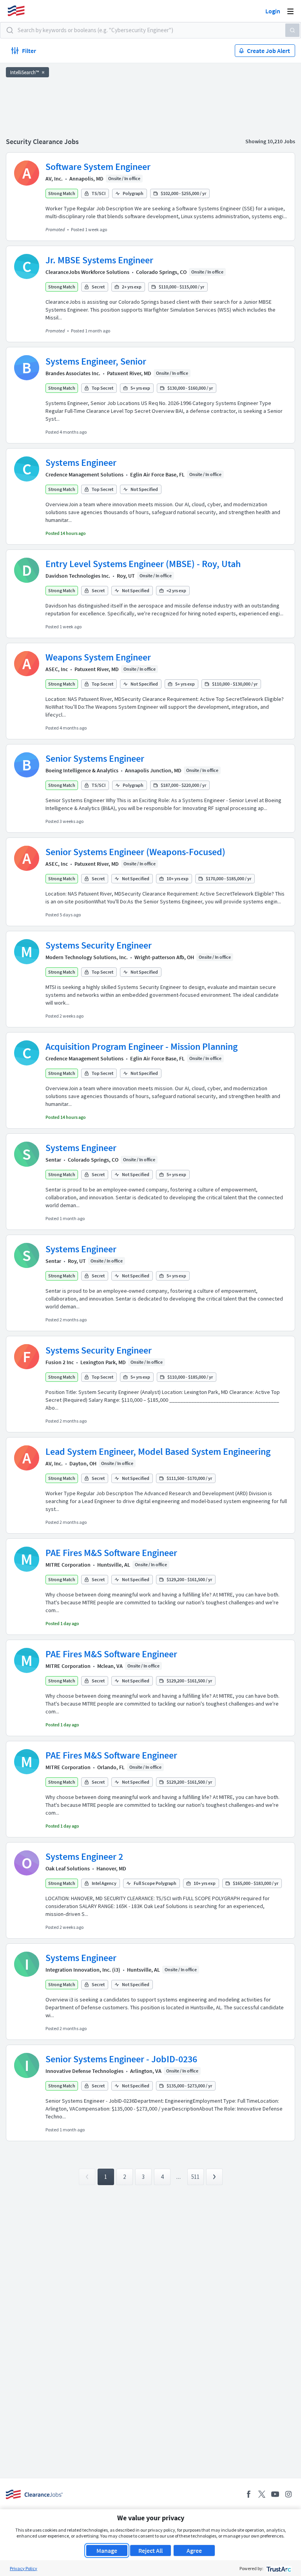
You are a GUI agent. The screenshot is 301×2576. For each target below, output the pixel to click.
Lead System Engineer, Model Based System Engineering (158, 1451)
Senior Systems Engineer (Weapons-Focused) (135, 852)
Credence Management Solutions (84, 474)
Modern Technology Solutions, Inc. (87, 957)
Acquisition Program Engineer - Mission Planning (141, 1046)
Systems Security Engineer (99, 945)
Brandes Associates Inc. (73, 373)
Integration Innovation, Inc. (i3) (83, 1970)
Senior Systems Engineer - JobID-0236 (121, 2059)
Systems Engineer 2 (84, 1856)
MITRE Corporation (68, 1565)
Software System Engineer (98, 167)
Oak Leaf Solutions (68, 1868)
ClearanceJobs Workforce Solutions (87, 272)
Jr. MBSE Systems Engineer (99, 260)
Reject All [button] (150, 2550)
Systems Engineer (81, 462)
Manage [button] (107, 2550)
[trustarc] (278, 2568)
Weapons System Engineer (98, 657)
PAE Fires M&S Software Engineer (111, 1553)
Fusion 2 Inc (60, 1362)
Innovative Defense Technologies (84, 2071)
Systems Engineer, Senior (96, 361)
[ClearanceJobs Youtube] (275, 2494)
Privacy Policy (24, 2568)
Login (273, 11)
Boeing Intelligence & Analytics (82, 770)
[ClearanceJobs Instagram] (288, 2494)
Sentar (53, 1160)
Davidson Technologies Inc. (78, 576)
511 (195, 2177)
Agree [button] (194, 2550)
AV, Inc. (54, 179)
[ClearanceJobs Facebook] (248, 2494)
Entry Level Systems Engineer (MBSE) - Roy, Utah (143, 564)
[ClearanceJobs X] (262, 2494)
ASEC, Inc (57, 669)
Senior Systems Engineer (95, 758)
